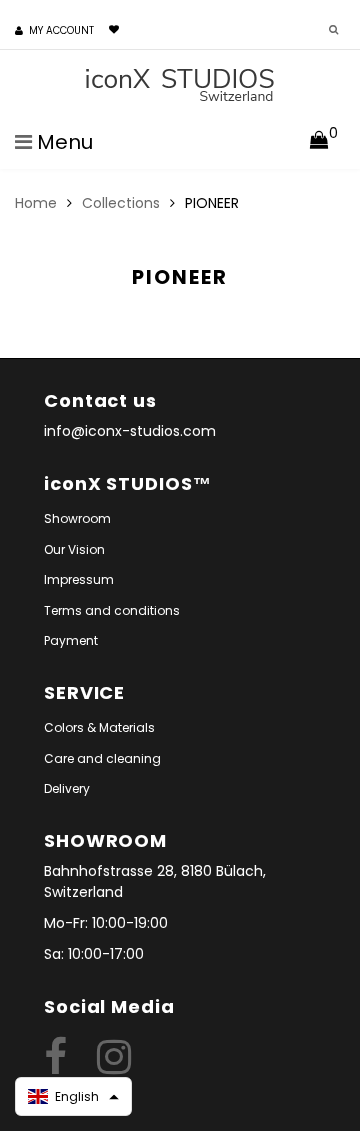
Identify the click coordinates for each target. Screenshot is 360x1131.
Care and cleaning (102, 758)
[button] (73, 1096)
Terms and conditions (112, 610)
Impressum (79, 579)
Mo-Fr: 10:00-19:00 (106, 923)
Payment (71, 640)
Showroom (77, 518)
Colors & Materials (99, 727)
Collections (121, 203)
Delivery (67, 788)
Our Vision (74, 549)
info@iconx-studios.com (130, 431)
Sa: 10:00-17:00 (94, 954)
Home (36, 203)
